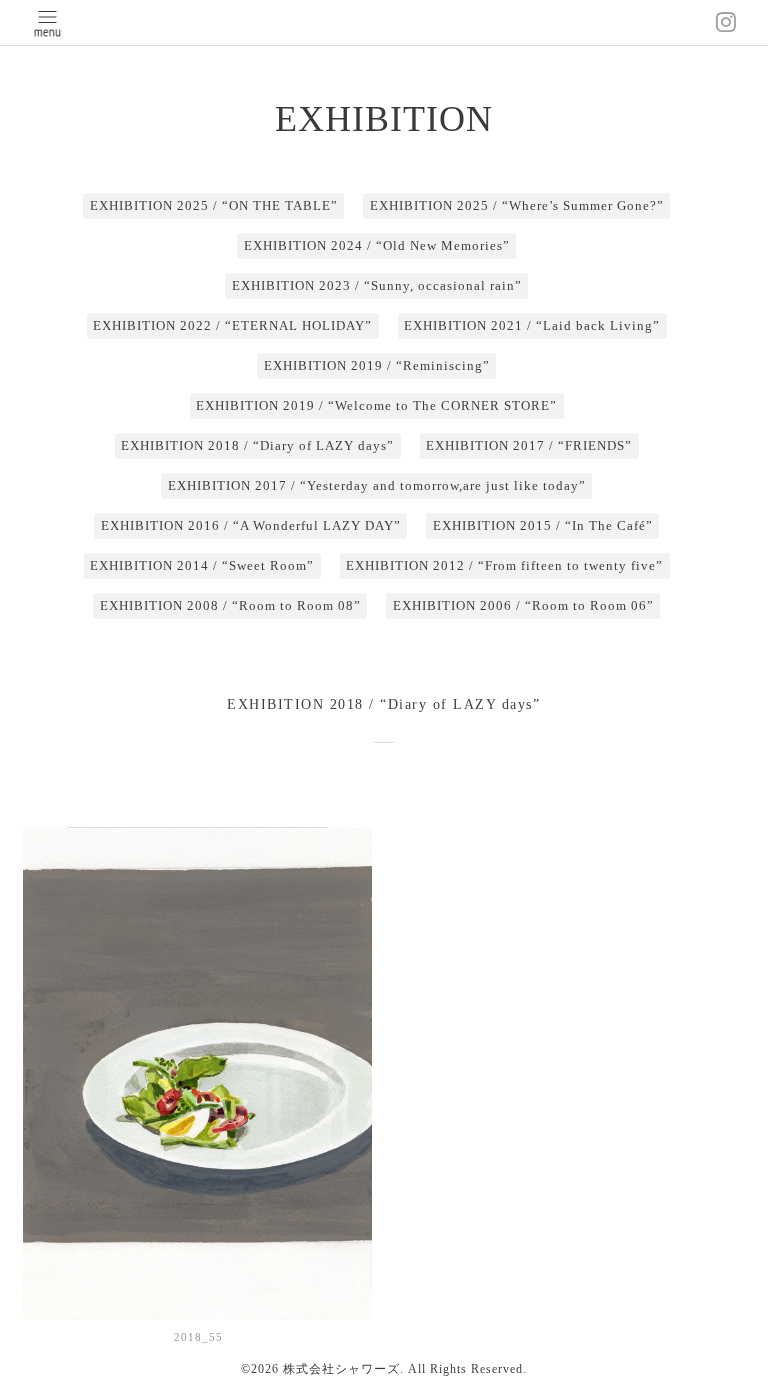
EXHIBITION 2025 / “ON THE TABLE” (214, 205)
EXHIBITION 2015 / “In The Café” (543, 525)
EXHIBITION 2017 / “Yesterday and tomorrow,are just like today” (377, 485)
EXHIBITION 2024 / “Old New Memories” (377, 245)
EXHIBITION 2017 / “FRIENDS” (529, 445)
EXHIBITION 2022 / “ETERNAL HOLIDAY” (232, 325)
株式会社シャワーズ (341, 1369)
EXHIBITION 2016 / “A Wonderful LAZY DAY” (251, 525)
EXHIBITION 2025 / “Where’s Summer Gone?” (517, 205)
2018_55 (198, 1337)
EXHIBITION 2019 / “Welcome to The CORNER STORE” (376, 405)
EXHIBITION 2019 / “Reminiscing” (377, 365)
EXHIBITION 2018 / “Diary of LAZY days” (257, 445)
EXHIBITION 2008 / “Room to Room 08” (230, 605)
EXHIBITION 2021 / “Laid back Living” (532, 325)
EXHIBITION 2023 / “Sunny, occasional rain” (377, 285)
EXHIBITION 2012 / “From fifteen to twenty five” (504, 565)
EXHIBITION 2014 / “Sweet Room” (202, 565)
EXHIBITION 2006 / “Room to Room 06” (523, 605)
